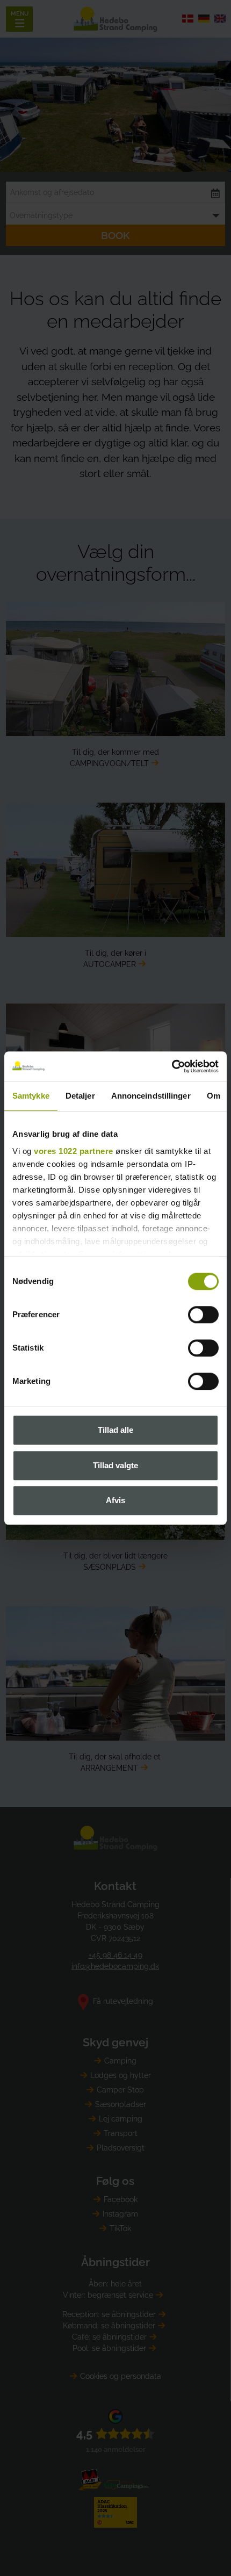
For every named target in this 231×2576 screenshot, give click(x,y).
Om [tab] (214, 1096)
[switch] (203, 1315)
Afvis (115, 1500)
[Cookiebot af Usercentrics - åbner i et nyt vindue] (172, 1066)
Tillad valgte (115, 1465)
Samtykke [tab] (31, 1096)
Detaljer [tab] (80, 1096)
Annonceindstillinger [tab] (151, 1096)
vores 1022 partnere (74, 1151)
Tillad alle (115, 1430)
